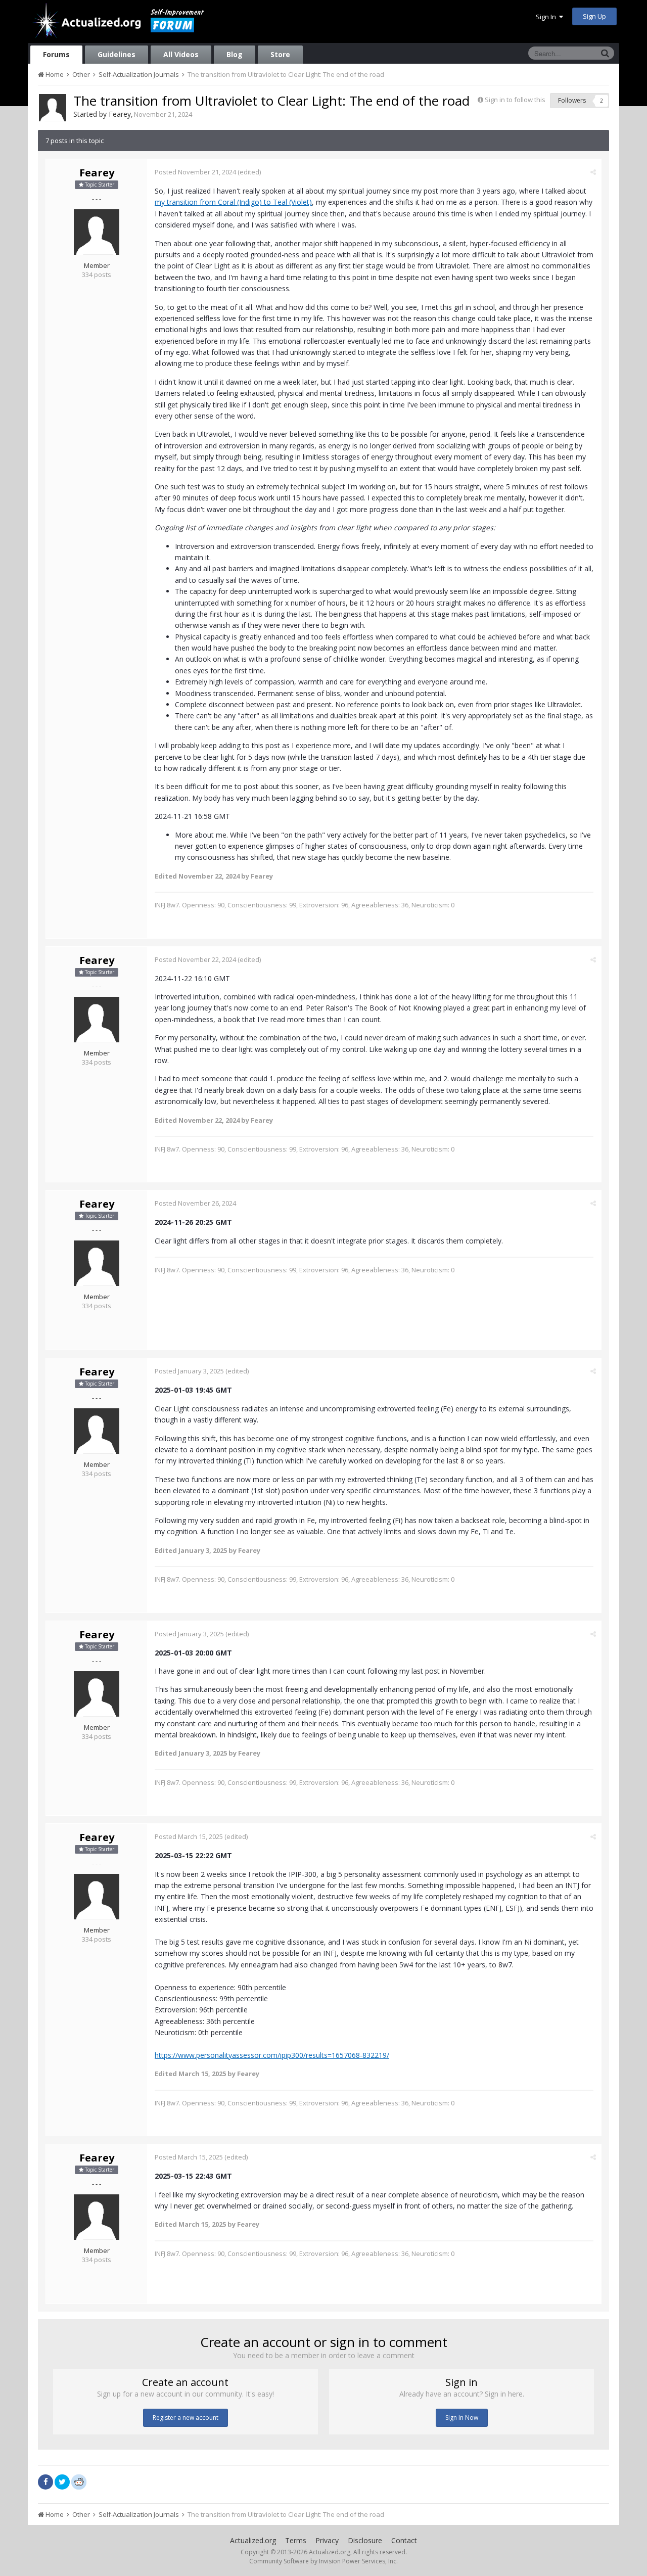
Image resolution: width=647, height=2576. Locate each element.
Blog (235, 54)
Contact (404, 2540)
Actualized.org (253, 2540)
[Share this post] (593, 172)
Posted (195, 172)
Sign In (547, 17)
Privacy (327, 2540)
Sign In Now (462, 2418)
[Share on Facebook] (45, 2482)
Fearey (120, 114)
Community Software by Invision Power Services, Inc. (323, 2561)
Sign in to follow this (515, 100)
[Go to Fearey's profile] (53, 108)
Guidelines (117, 54)
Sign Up (594, 16)
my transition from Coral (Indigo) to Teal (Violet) (233, 202)
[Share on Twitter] (62, 2482)
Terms (296, 2540)
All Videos (181, 54)
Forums (56, 54)
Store (280, 54)
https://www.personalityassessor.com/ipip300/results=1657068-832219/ (272, 2055)
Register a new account (186, 2418)
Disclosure (365, 2540)
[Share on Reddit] (79, 2481)
